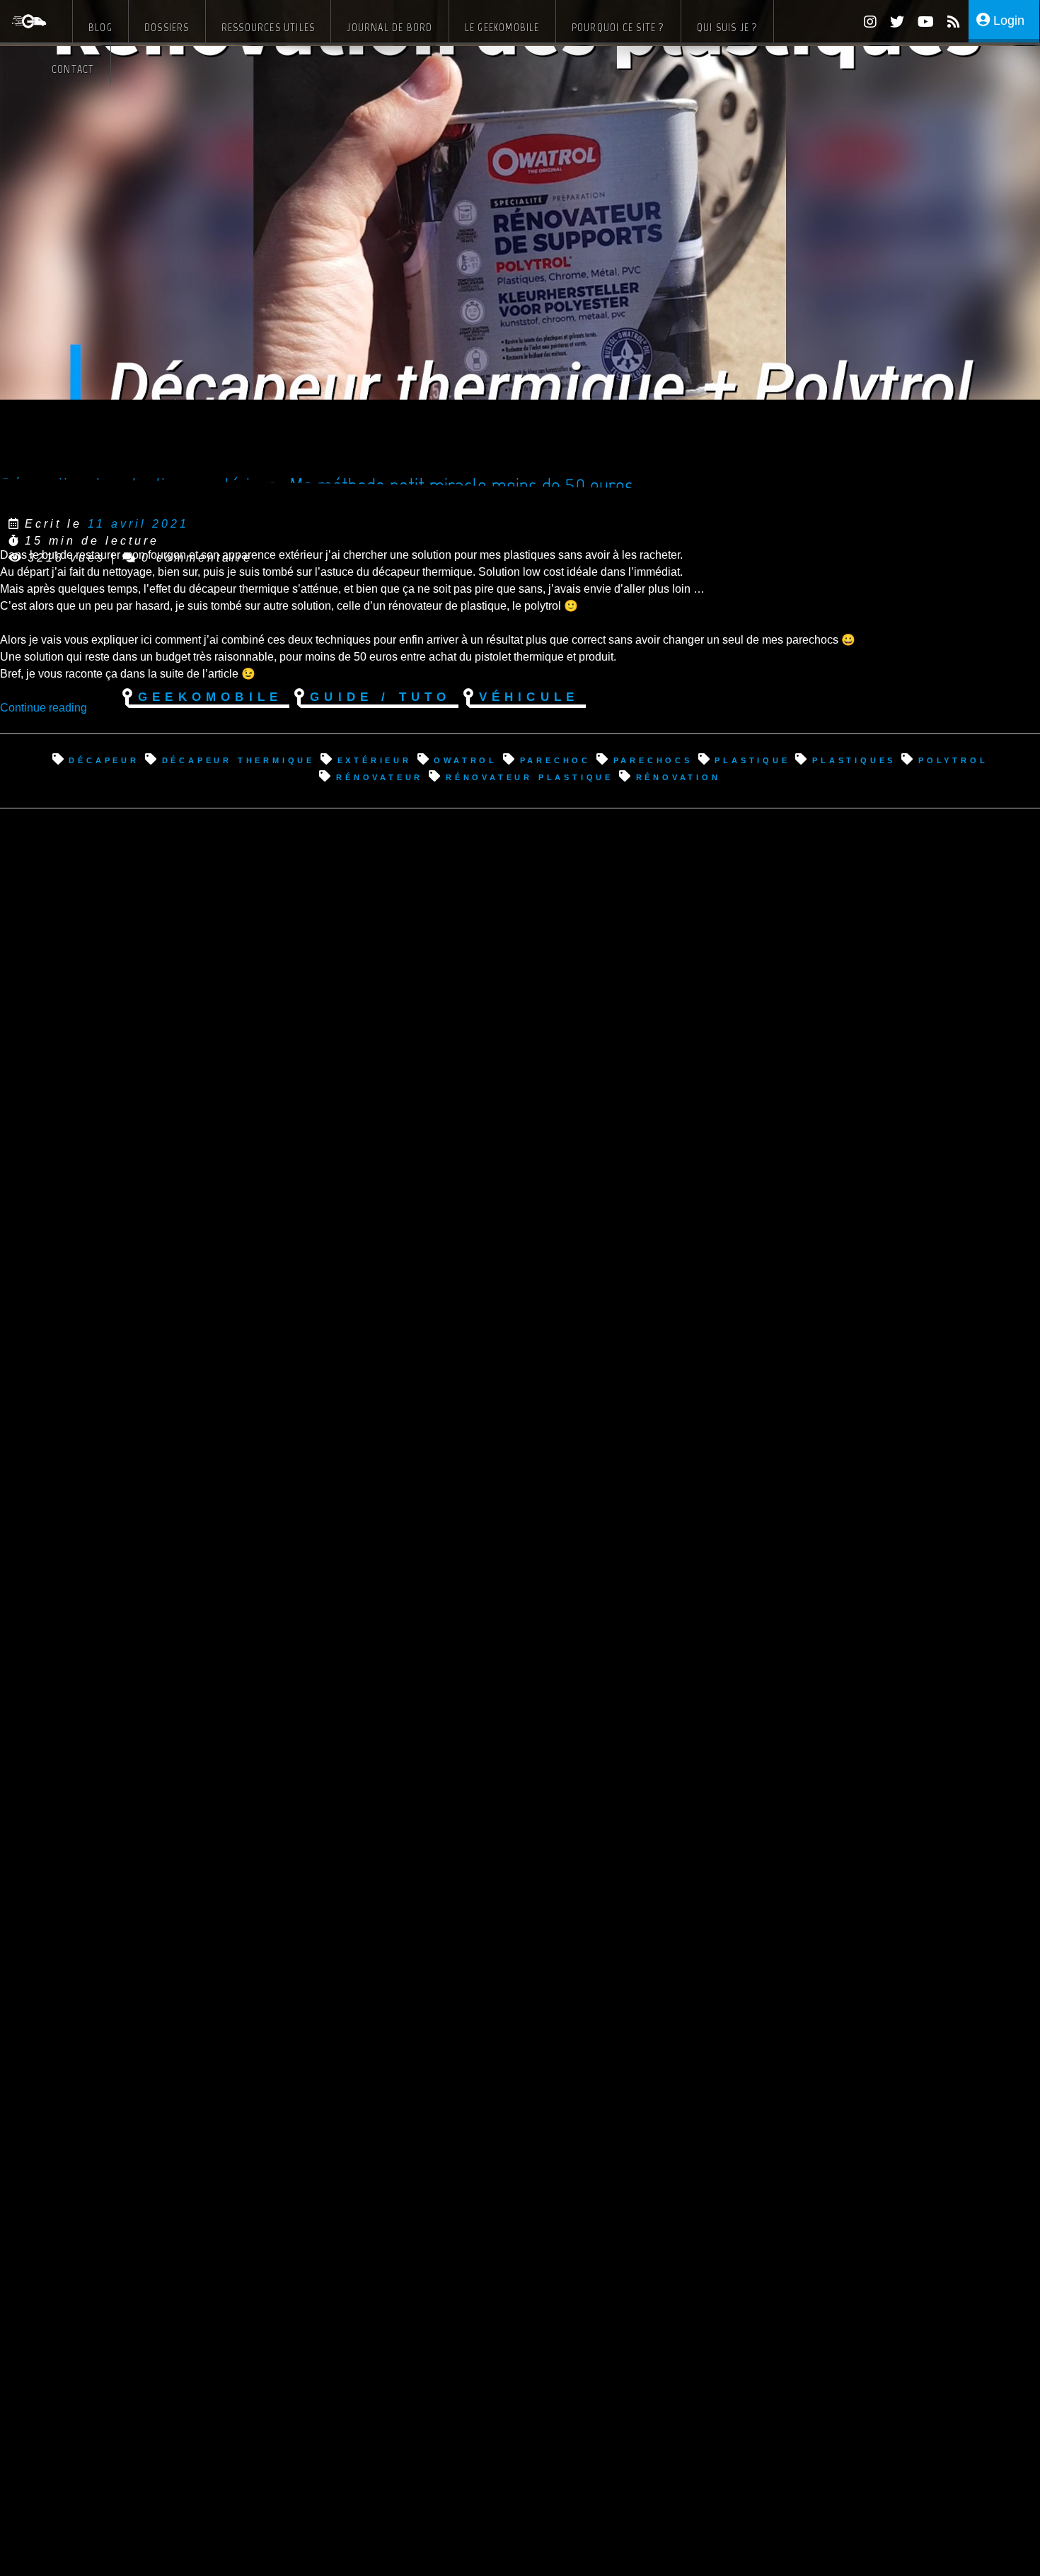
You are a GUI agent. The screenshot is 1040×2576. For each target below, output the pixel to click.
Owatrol (466, 759)
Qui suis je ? (728, 27)
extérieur (375, 759)
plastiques (854, 759)
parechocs (653, 759)
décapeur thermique (238, 759)
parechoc (555, 759)
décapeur (104, 759)
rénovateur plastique (530, 776)
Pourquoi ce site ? (618, 27)
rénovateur (380, 776)
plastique (752, 759)
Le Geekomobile (502, 27)
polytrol (953, 759)
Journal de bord (389, 27)
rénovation (678, 776)
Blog (100, 27)
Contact (73, 69)
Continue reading (44, 708)
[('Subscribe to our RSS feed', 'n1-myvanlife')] (948, 24)
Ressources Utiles (268, 27)
